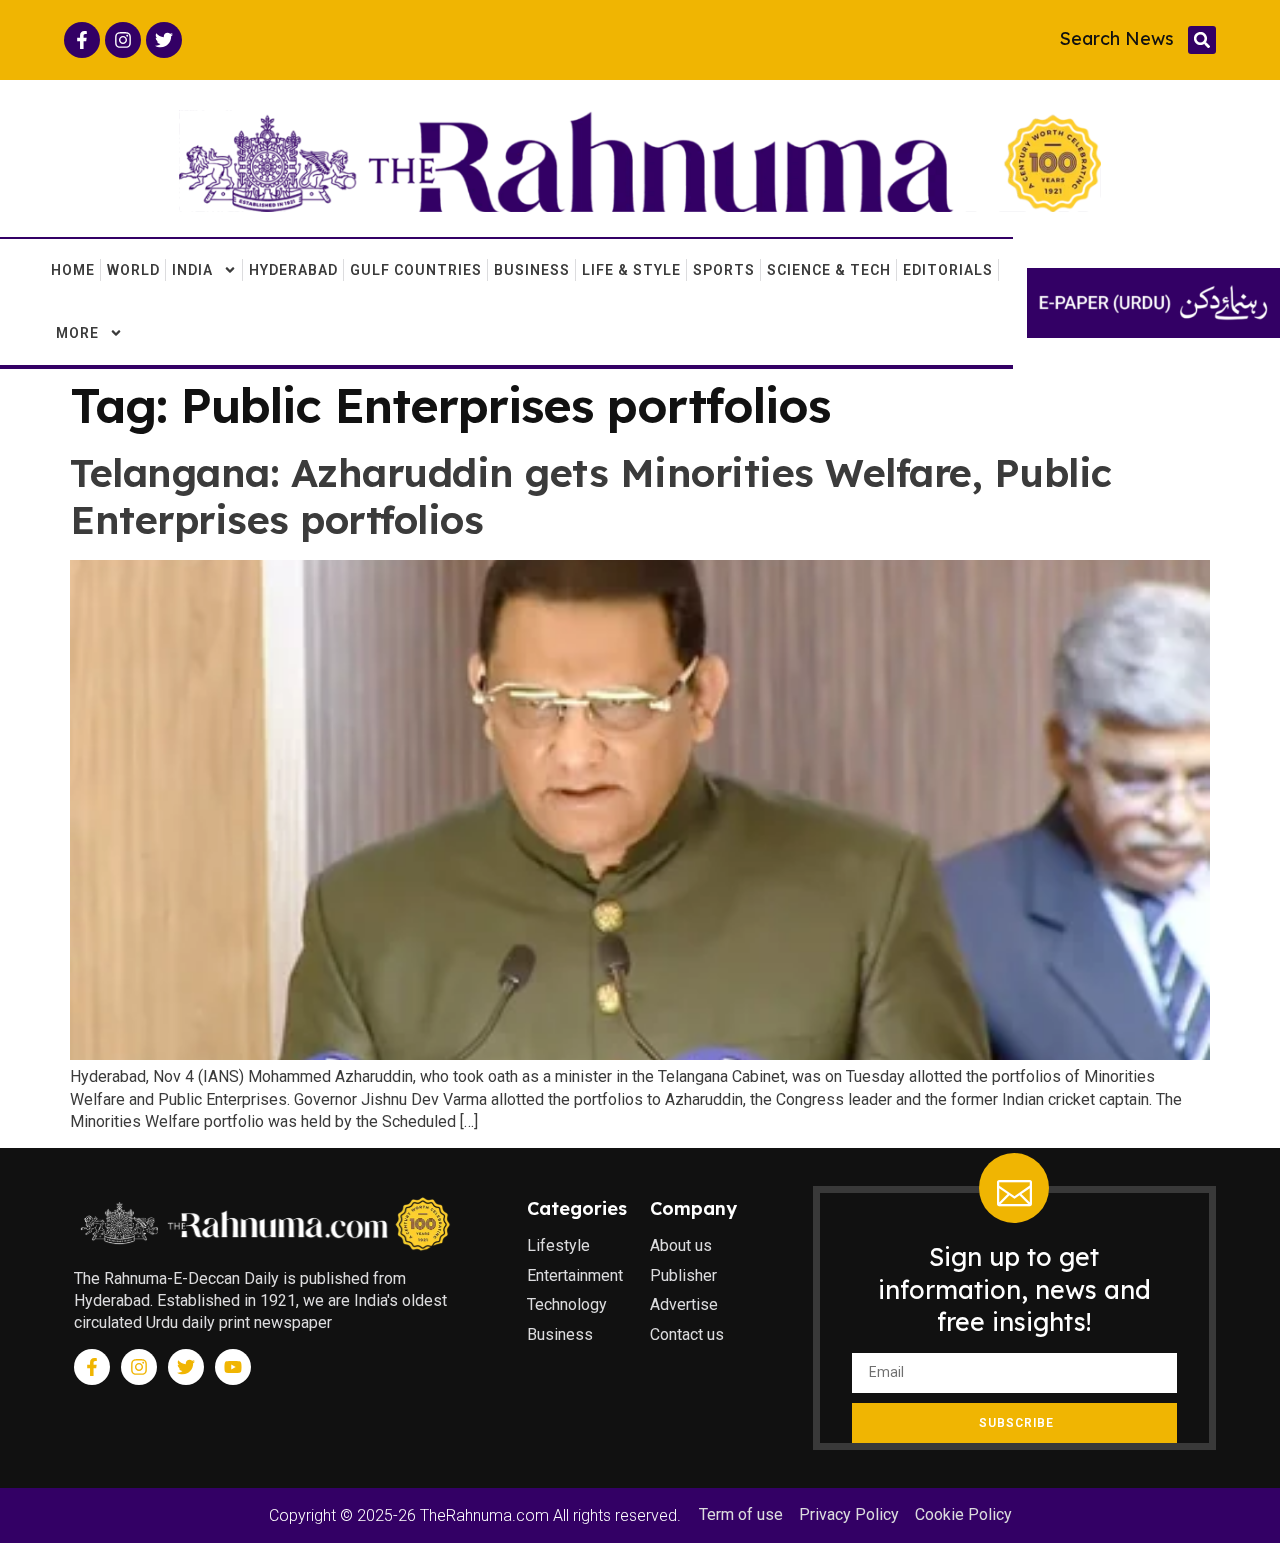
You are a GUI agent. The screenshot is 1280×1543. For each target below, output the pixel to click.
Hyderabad (293, 270)
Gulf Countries (416, 270)
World (133, 270)
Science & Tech (829, 270)
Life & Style (631, 270)
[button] (1202, 40)
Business (532, 270)
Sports (724, 270)
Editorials (948, 270)
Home (73, 270)
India (192, 270)
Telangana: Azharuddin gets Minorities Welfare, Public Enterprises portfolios (591, 496)
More (77, 333)
